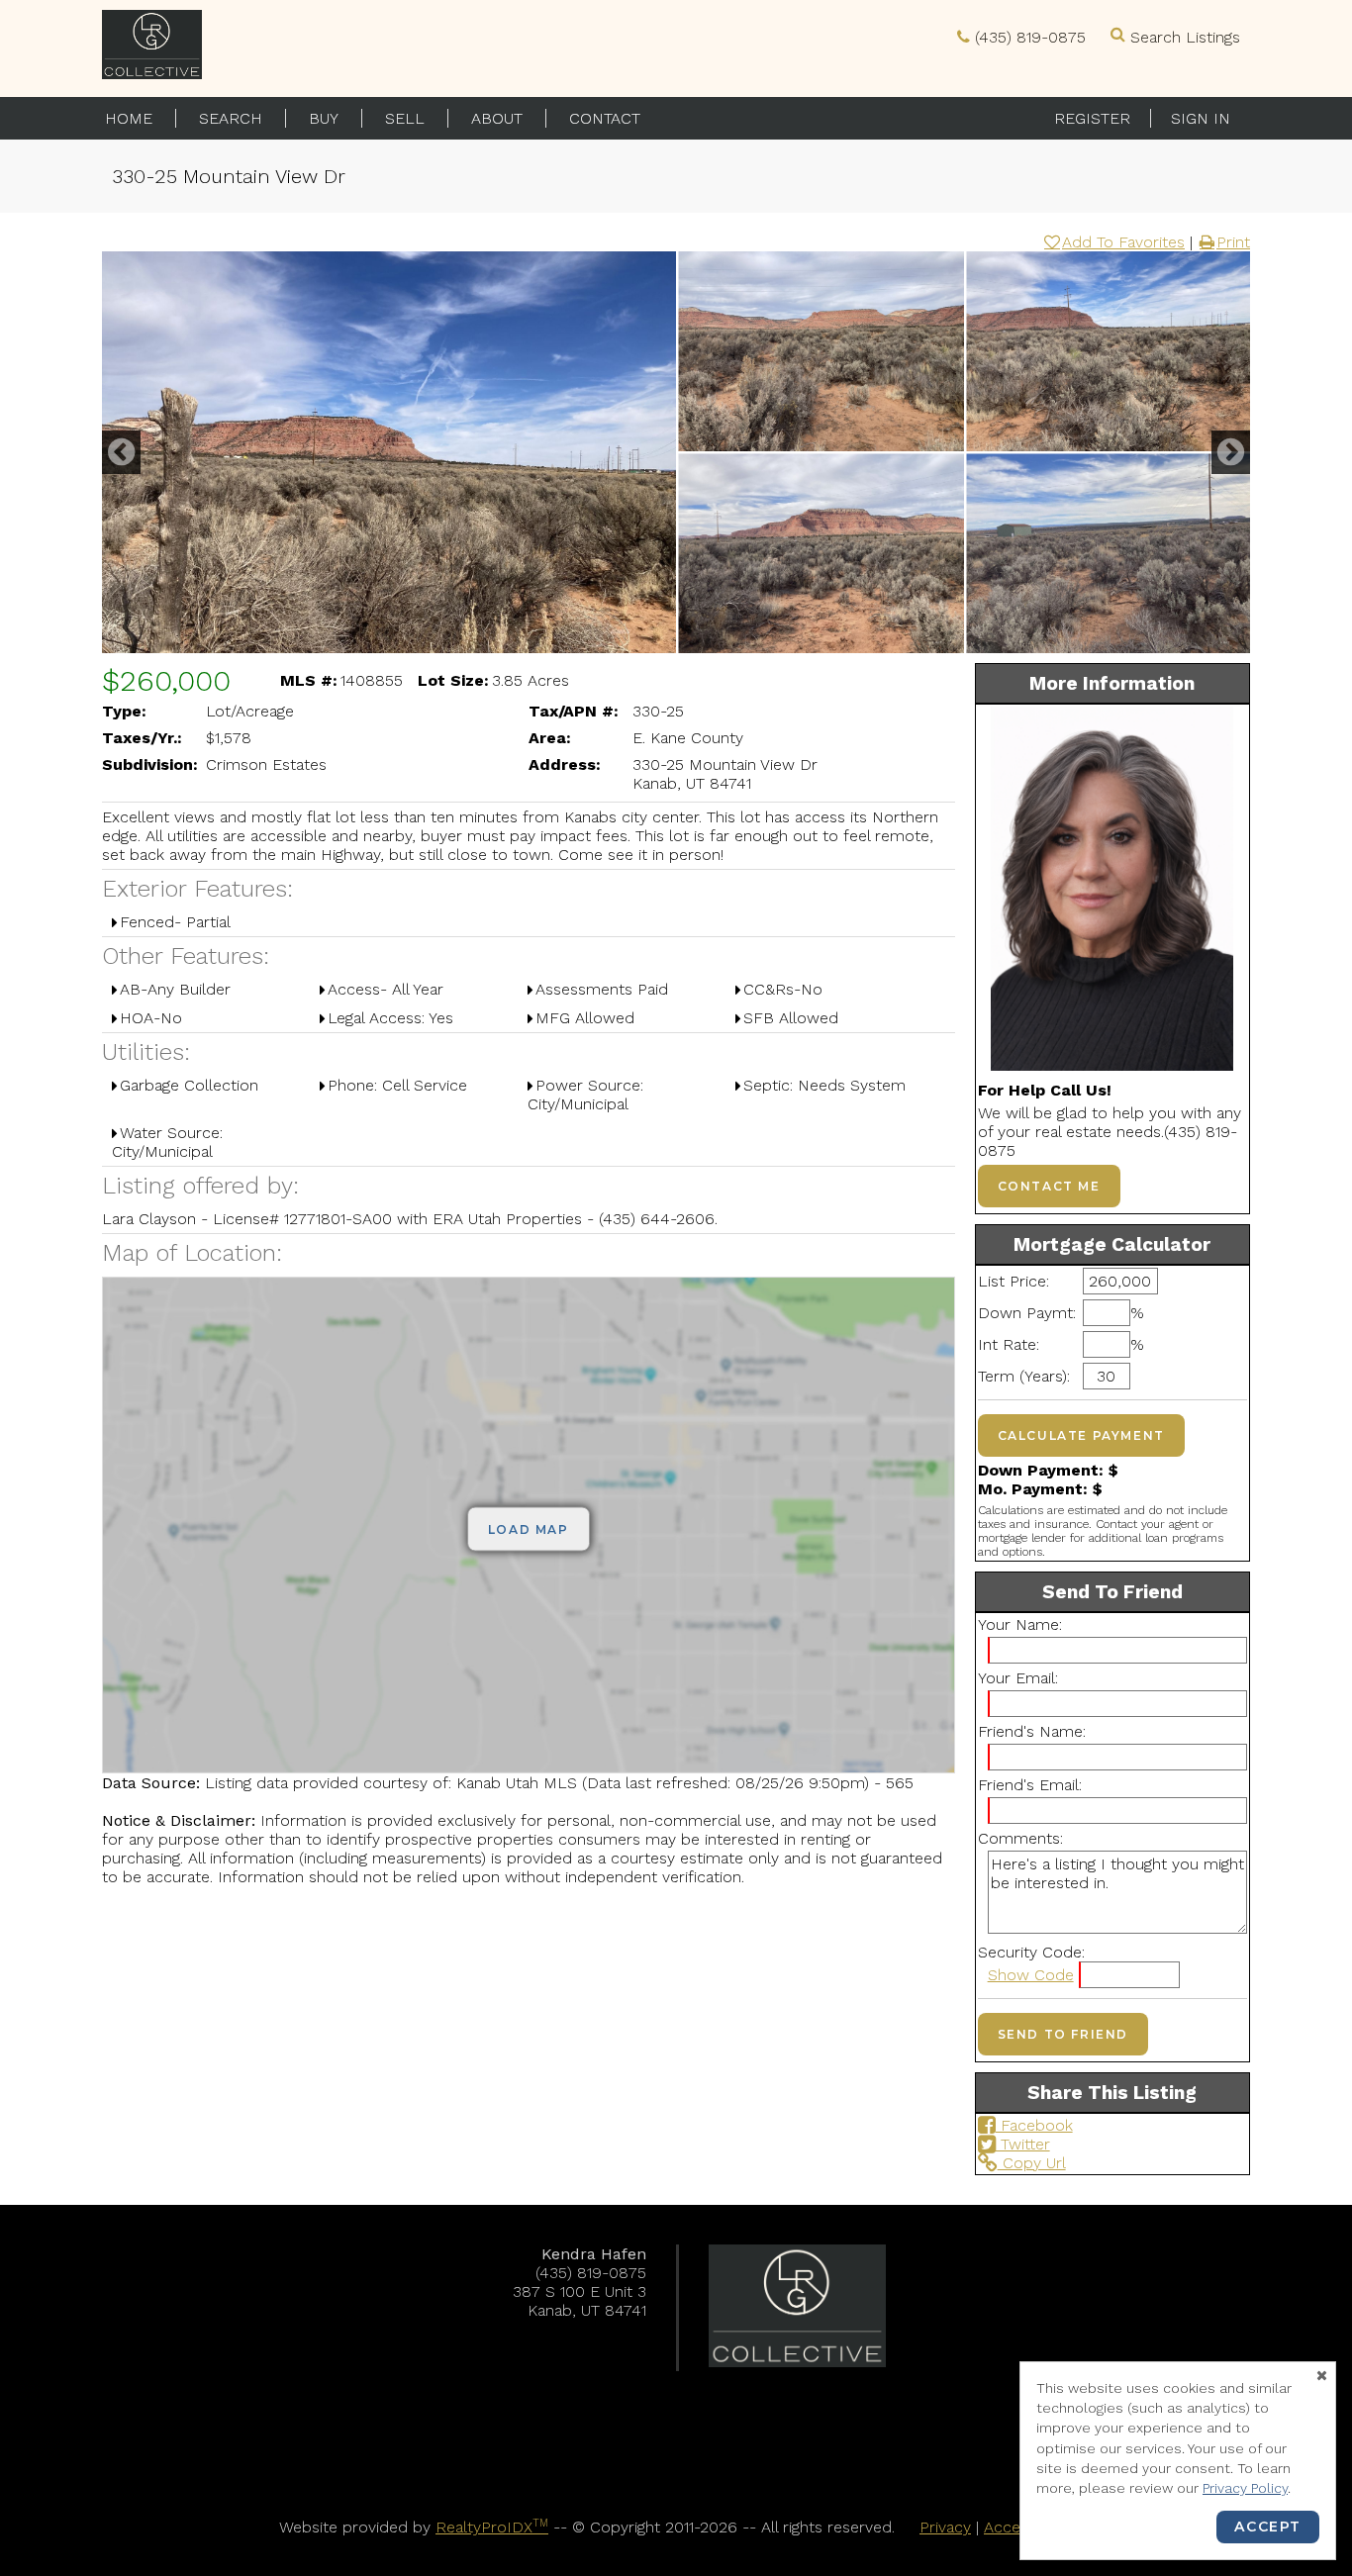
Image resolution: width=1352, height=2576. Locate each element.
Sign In (1201, 118)
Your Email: (1018, 1678)
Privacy (945, 2527)
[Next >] (1231, 452)
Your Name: (1020, 1624)
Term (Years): (1024, 1376)
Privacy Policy (1245, 2488)
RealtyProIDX (492, 2527)
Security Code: (1031, 1952)
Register (1092, 118)
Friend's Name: (1032, 1731)
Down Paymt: (1025, 1313)
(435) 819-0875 (1030, 37)
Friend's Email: (1030, 1785)
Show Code (1031, 1975)
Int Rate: (1009, 1344)
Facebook (1034, 2125)
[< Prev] (121, 452)
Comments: (1020, 1838)
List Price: (1014, 1281)
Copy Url (1032, 2163)
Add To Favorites (1123, 242)
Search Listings (1185, 37)
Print (1233, 242)
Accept (1268, 2527)
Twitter (1023, 2144)
